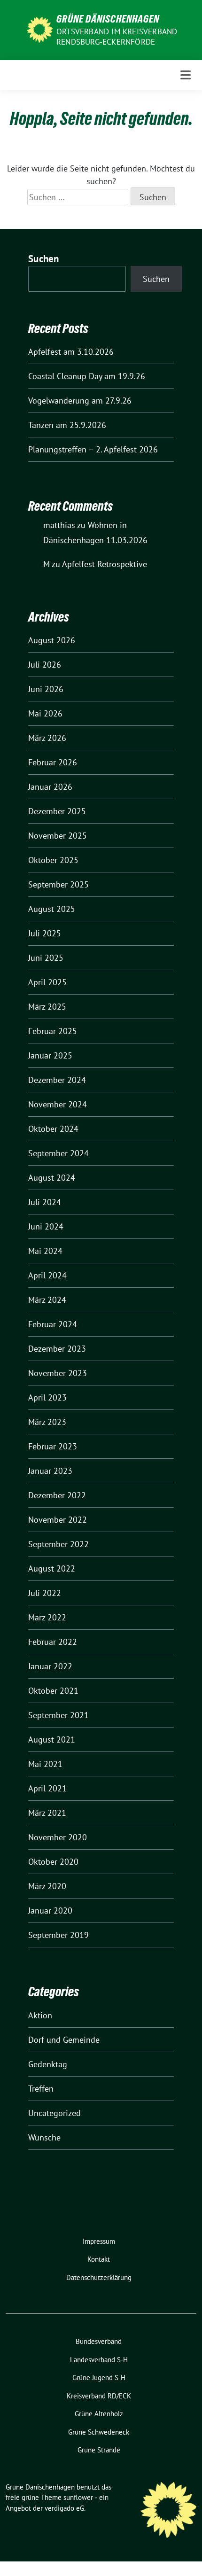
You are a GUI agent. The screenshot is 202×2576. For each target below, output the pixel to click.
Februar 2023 (53, 1446)
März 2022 (47, 1617)
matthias (59, 525)
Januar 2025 (50, 1055)
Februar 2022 (53, 1642)
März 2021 (47, 1813)
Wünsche (44, 2137)
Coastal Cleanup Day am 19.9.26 (87, 376)
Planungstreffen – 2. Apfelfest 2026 (93, 449)
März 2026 (47, 738)
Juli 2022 (45, 1593)
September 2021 (58, 1715)
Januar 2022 (50, 1666)
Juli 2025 (45, 933)
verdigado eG (64, 2508)
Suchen (44, 259)
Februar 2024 (53, 1324)
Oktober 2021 (53, 1691)
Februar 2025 (53, 1031)
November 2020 (58, 1837)
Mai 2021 (45, 1764)
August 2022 (52, 1568)
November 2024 (58, 1104)
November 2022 (58, 1520)
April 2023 (47, 1397)
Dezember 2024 (57, 1080)
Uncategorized (54, 2113)
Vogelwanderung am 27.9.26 (80, 401)
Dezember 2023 (57, 1349)
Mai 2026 (45, 713)
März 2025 (47, 1007)
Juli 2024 (45, 1202)
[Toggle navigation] (186, 75)
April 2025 (47, 982)
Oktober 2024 (53, 1129)
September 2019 (58, 1935)
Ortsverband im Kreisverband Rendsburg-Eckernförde (117, 37)
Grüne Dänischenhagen (108, 19)
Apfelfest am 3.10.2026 (71, 352)
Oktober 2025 (53, 860)
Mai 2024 (45, 1251)
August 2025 (52, 909)
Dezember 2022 (57, 1495)
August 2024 (52, 1178)
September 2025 (58, 884)
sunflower (78, 2497)
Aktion (40, 2015)
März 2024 (47, 1300)
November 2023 (58, 1373)
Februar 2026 (53, 762)
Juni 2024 (46, 1226)
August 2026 (52, 640)
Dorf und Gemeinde (64, 2040)
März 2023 (47, 1422)
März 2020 (47, 1886)
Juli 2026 (45, 665)
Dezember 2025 (57, 811)
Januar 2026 (50, 787)
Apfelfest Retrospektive (105, 564)
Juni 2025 (46, 958)
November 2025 (58, 836)
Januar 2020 (50, 1911)
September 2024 (58, 1153)
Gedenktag (48, 2064)
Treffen (41, 2089)
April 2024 (47, 1275)
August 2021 (52, 1739)
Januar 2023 (50, 1471)
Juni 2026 (46, 689)
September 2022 (58, 1544)
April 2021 (47, 1788)
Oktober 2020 (53, 1862)
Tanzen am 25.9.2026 (67, 425)
